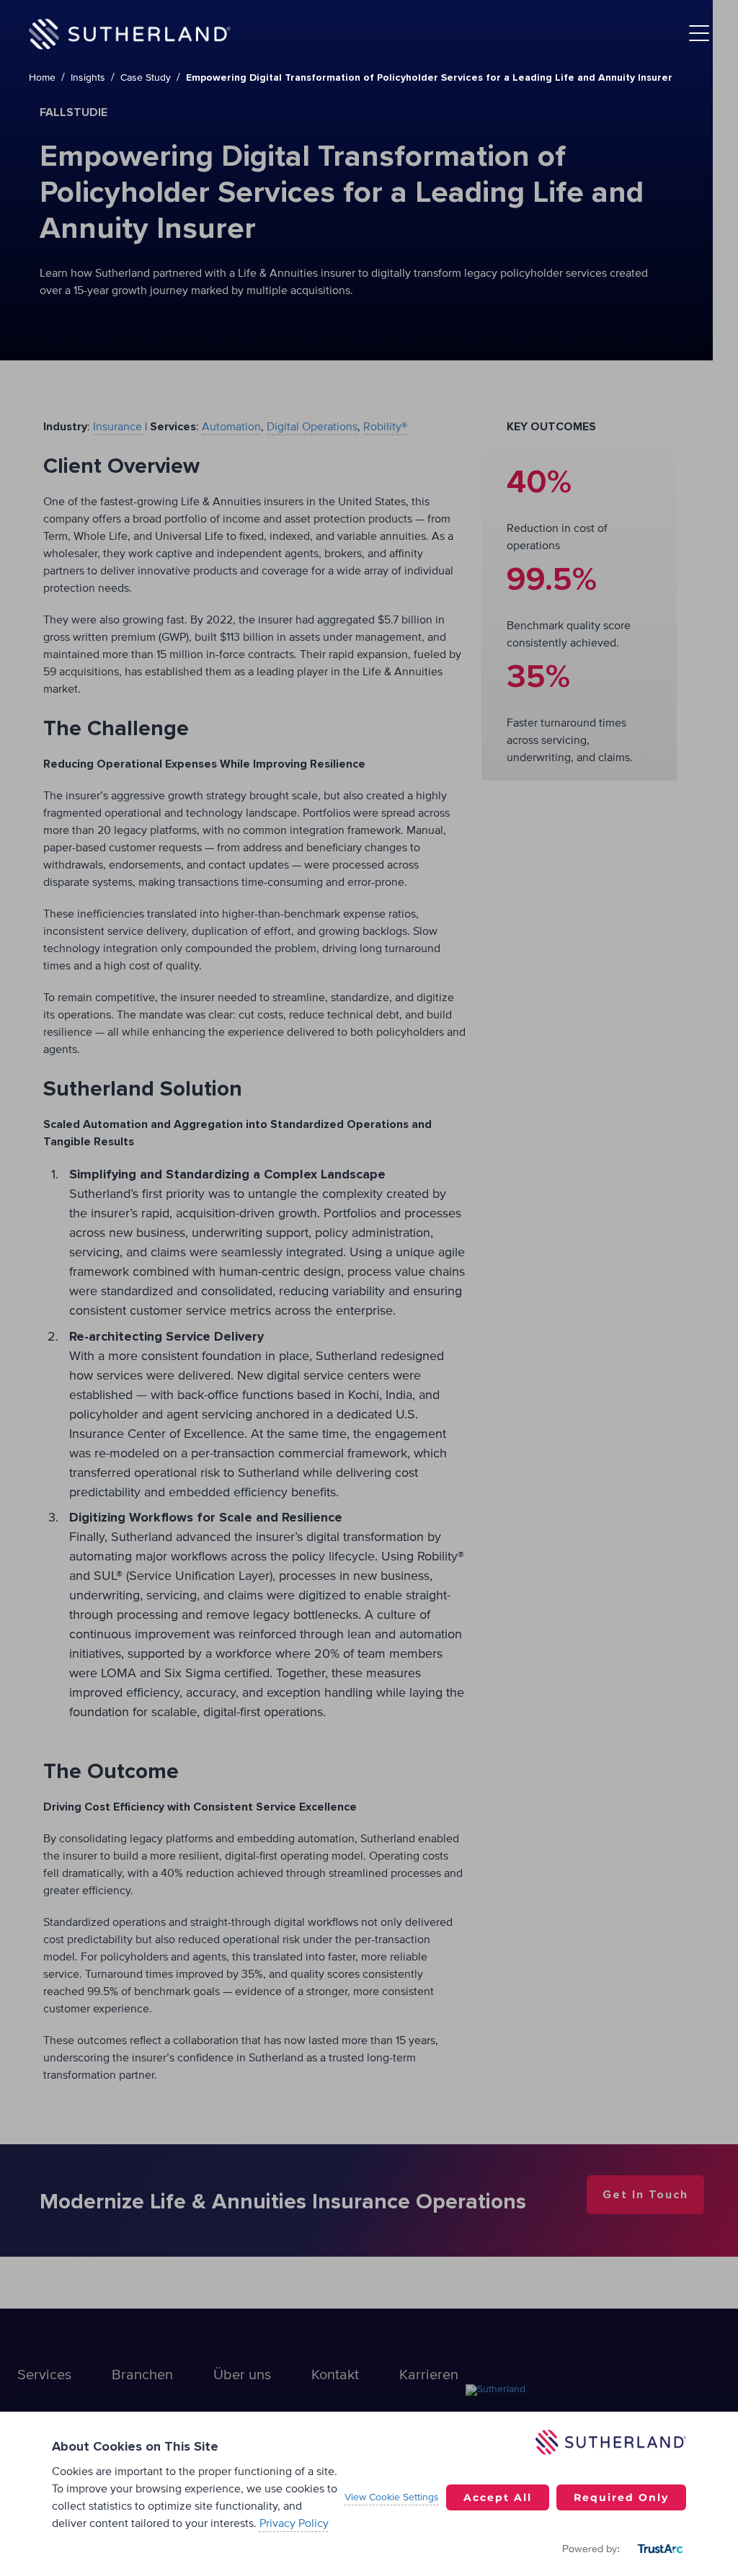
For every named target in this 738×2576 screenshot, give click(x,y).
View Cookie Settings (392, 2497)
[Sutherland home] (130, 34)
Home (42, 78)
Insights (88, 78)
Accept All (498, 2497)
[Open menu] (699, 34)
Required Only (621, 2497)
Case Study (146, 78)
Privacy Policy (294, 2523)
